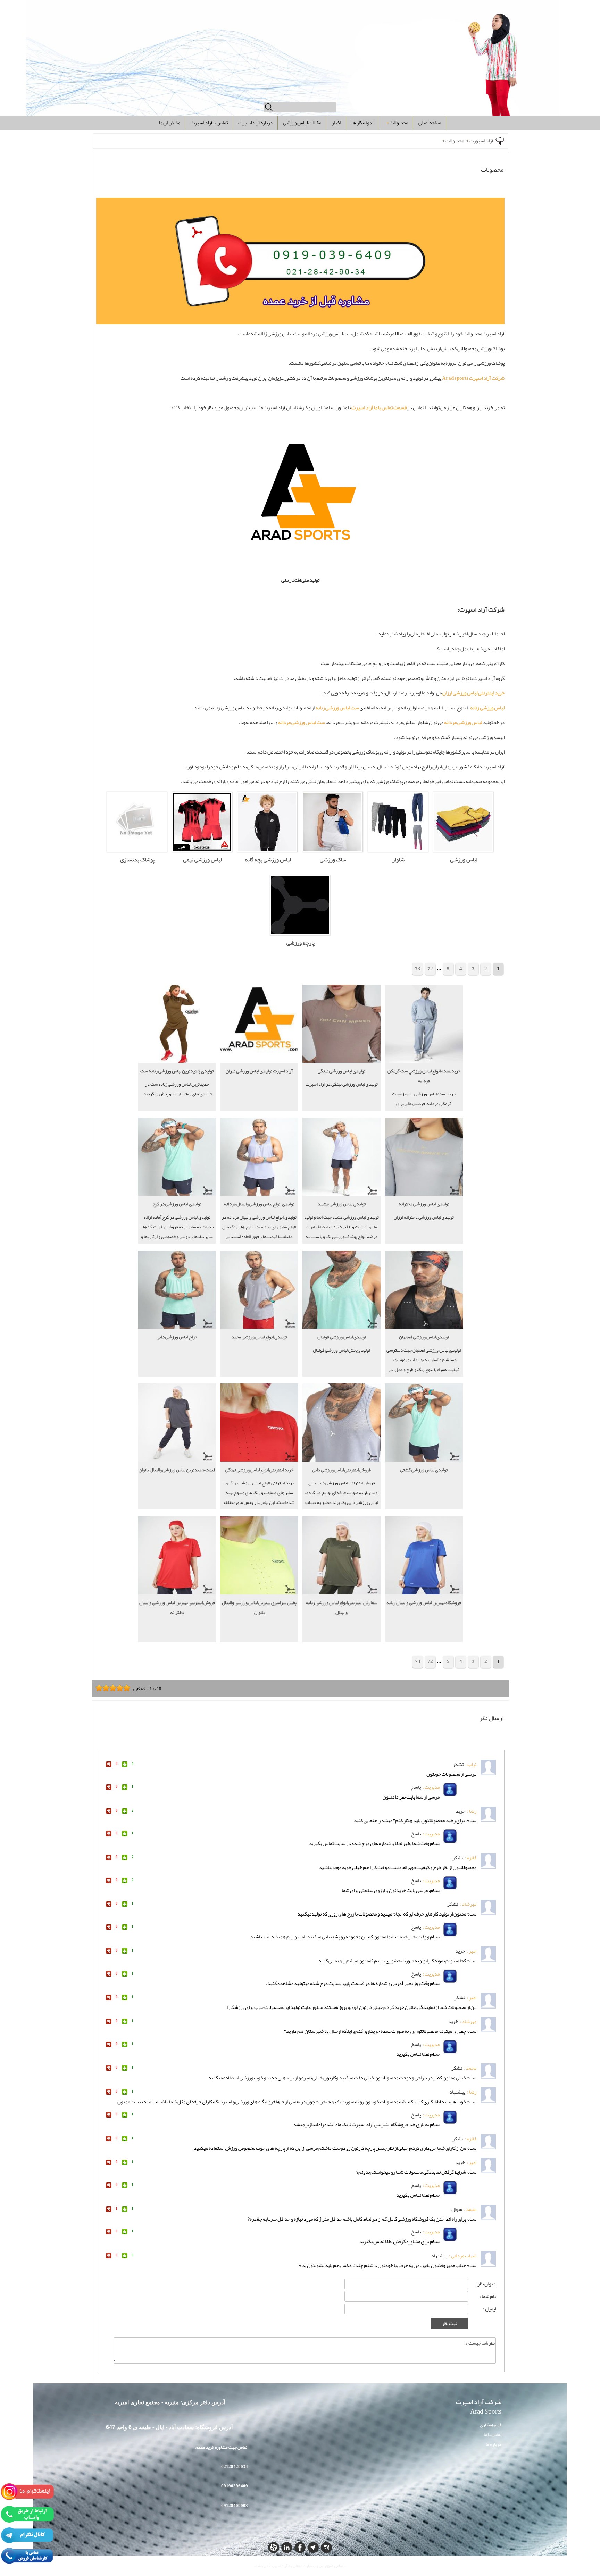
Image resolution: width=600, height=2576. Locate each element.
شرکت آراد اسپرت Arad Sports (479, 2408)
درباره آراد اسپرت (255, 123)
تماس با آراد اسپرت (209, 123)
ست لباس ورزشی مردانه (302, 722)
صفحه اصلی (430, 123)
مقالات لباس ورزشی (302, 123)
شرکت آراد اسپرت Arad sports (473, 378)
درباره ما (494, 2444)
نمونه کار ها (362, 123)
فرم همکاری (491, 2425)
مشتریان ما (170, 123)
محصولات (399, 123)
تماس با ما (493, 2435)
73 (418, 969)
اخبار (336, 123)
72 (430, 969)
